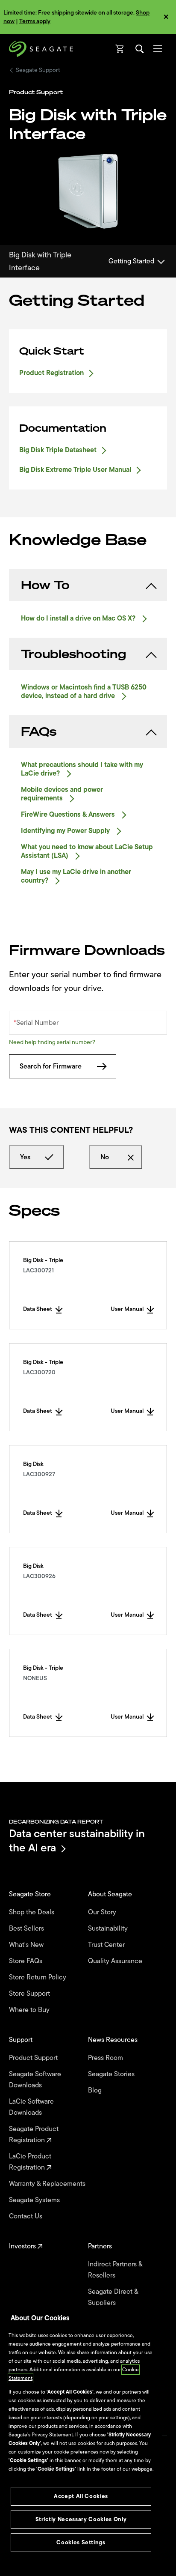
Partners (101, 2246)
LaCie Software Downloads (31, 2107)
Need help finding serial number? (52, 1042)
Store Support (30, 1994)
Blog (96, 2090)
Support (22, 2040)
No (105, 1157)
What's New (27, 1945)
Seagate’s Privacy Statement (41, 2435)
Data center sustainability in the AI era (77, 1840)
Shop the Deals (33, 1912)
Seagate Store (31, 1894)
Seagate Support (38, 70)
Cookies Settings (81, 2542)
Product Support (34, 2058)
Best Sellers (27, 1928)
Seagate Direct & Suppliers (113, 2297)
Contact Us (26, 2216)
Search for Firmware (51, 1066)
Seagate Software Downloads (35, 2080)
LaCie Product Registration (30, 2162)
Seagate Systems (35, 2200)
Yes (25, 1157)
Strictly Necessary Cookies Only (81, 2519)
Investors (23, 2246)
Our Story (103, 1912)
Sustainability (109, 1928)
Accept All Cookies (81, 2496)
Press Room (106, 2058)
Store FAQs (26, 1961)
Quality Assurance (116, 1961)
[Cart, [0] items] (120, 49)
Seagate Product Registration (34, 2134)
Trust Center (107, 1945)
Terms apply (35, 21)
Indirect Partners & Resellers (115, 2270)
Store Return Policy (38, 1977)
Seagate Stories (112, 2074)
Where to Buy (30, 2010)
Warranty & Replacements (48, 2184)
